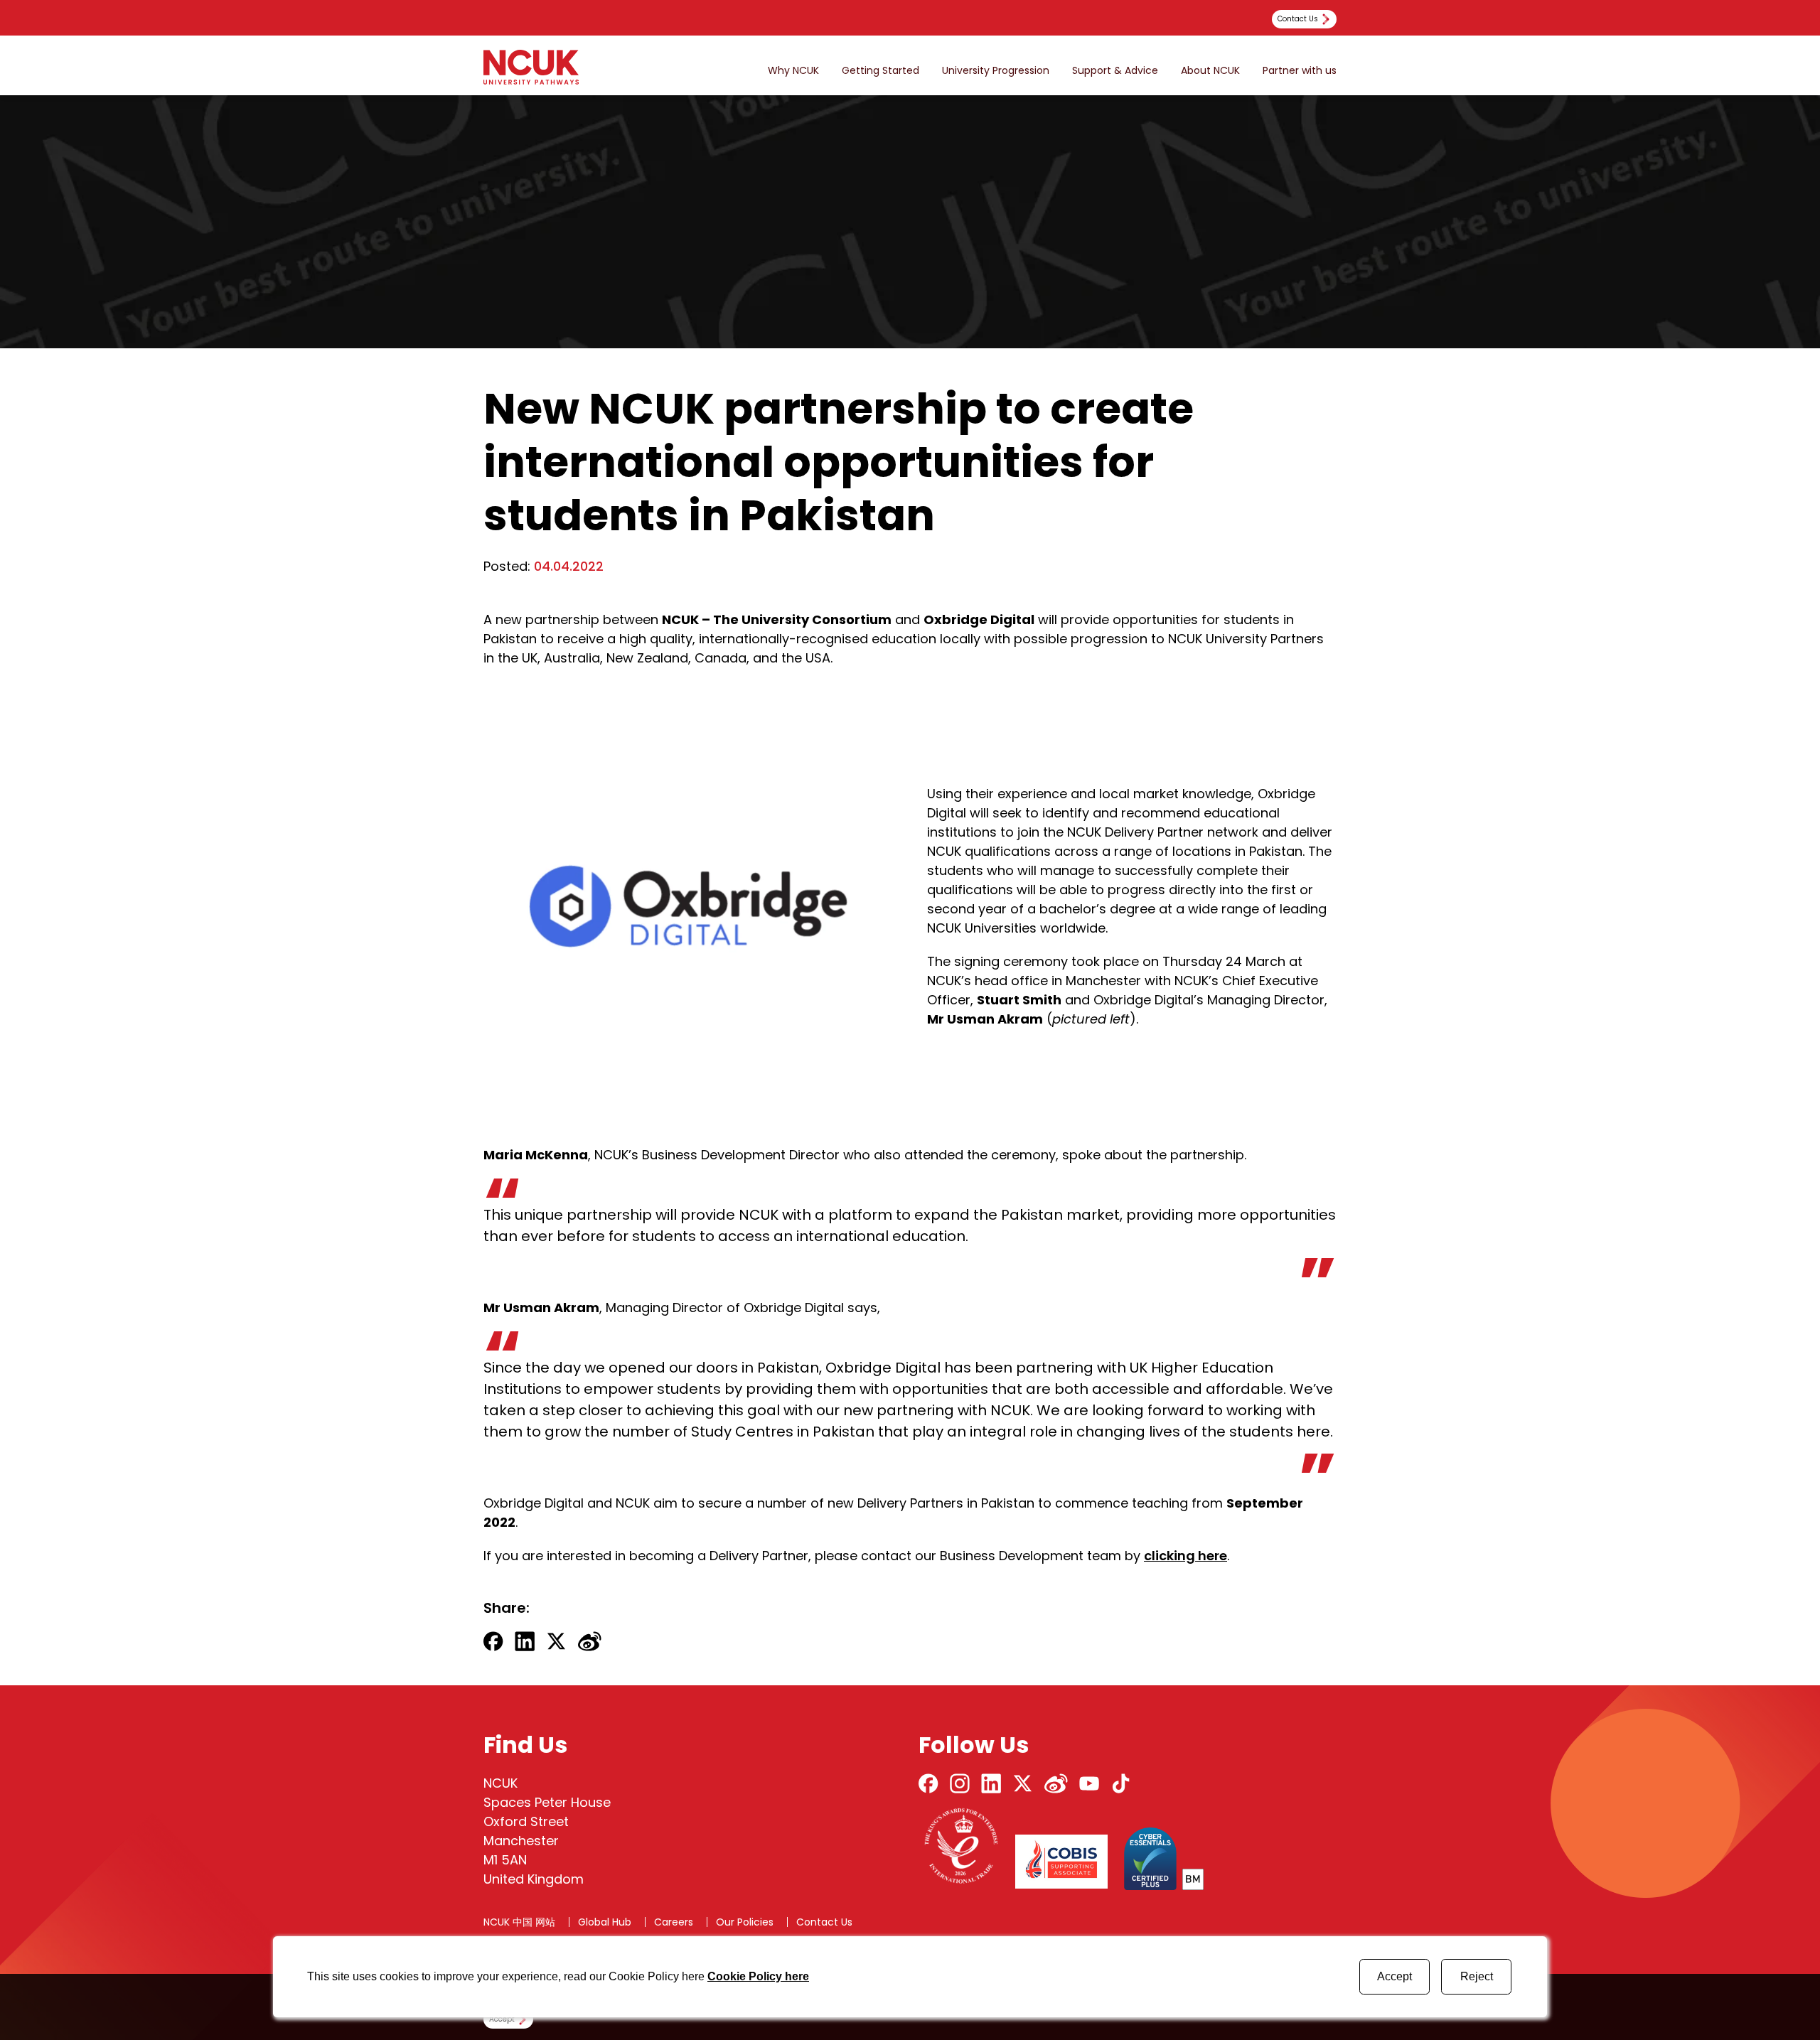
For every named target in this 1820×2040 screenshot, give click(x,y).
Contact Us (824, 1922)
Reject (1477, 1976)
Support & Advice (1115, 71)
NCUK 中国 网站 (519, 1922)
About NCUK (1210, 71)
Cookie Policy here (758, 1976)
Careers (674, 1922)
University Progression (996, 71)
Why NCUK (793, 71)
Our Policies (745, 1922)
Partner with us (1300, 71)
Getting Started (880, 71)
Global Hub (605, 1922)
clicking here (1185, 1556)
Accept (1395, 1976)
